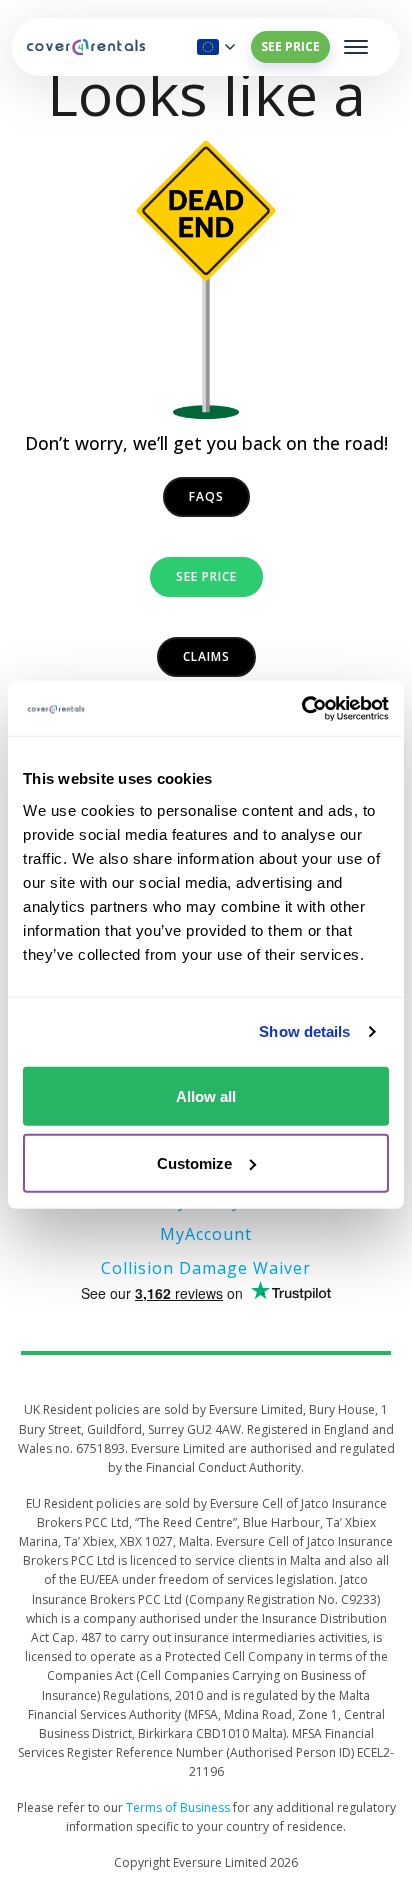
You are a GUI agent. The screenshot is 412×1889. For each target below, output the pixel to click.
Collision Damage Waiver (206, 1268)
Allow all (206, 1095)
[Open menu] (356, 47)
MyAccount (206, 1234)
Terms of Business (178, 1807)
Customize (194, 1162)
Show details (304, 1031)
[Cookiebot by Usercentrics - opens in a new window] (301, 708)
